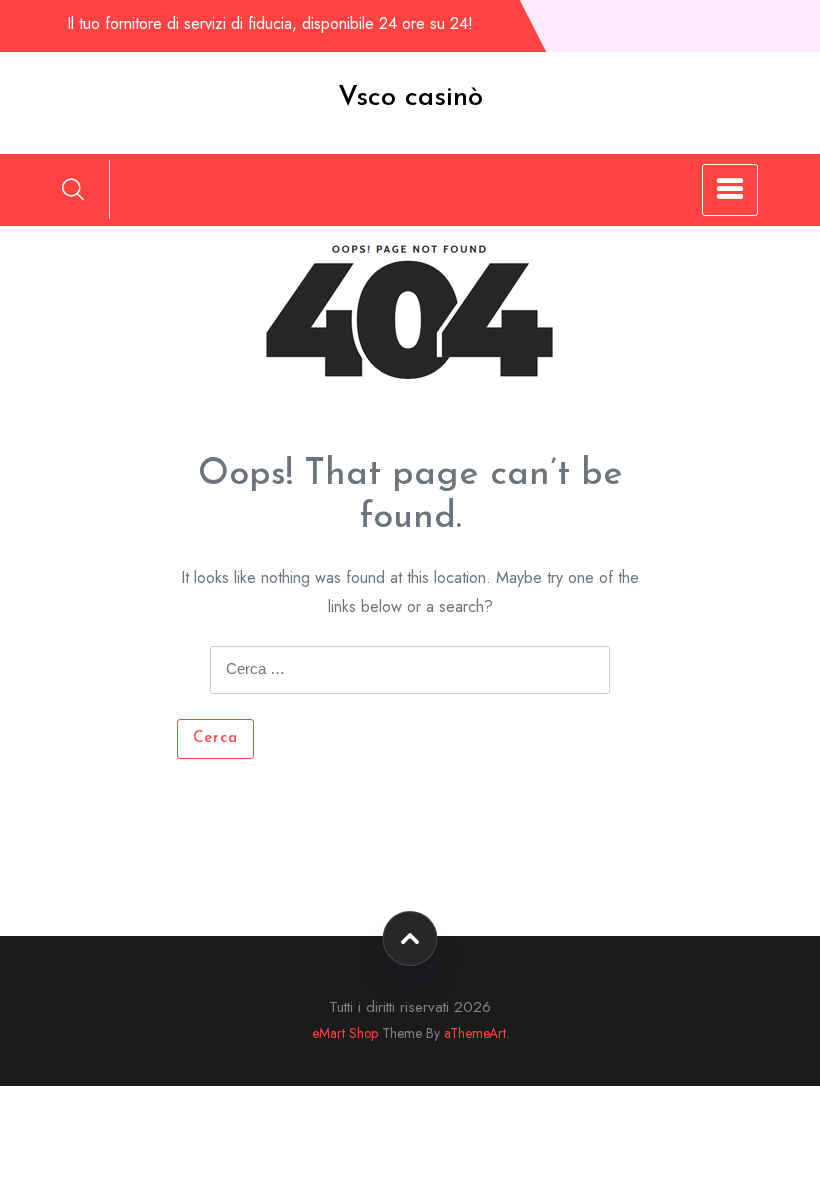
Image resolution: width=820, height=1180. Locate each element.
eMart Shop (345, 1033)
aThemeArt (475, 1033)
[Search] (73, 189)
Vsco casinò (410, 98)
